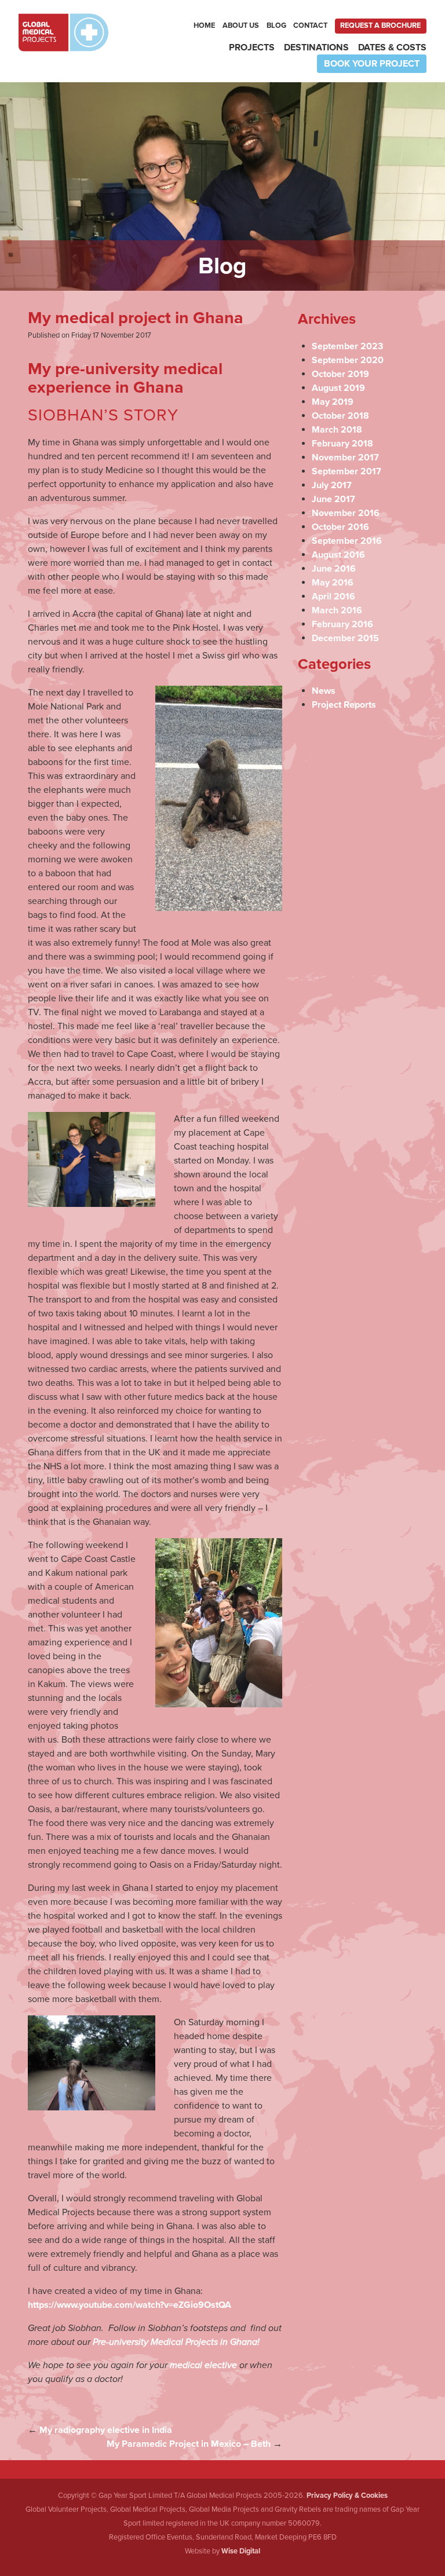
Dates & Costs (392, 47)
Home (204, 25)
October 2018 (340, 416)
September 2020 (348, 360)
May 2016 (333, 583)
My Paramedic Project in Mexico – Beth (189, 2444)
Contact (310, 25)
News (324, 691)
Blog (276, 25)
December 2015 (345, 638)
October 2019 (340, 374)
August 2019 (338, 388)
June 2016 (334, 569)
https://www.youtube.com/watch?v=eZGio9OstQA (130, 2305)
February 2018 (342, 444)
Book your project (372, 64)
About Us (241, 25)
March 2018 (337, 430)
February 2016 (342, 624)
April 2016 (333, 597)
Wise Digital (241, 2551)
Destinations (316, 47)
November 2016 (346, 513)
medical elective (203, 2365)
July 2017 (332, 485)
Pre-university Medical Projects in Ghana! (176, 2342)
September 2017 (346, 471)
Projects (252, 47)
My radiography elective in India (106, 2430)
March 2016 (337, 610)
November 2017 (345, 458)
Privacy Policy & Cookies (347, 2495)
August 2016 (338, 555)
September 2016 (347, 541)
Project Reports (344, 705)
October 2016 (340, 527)
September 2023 (347, 346)
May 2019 (333, 402)
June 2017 (333, 499)
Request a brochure (380, 25)
